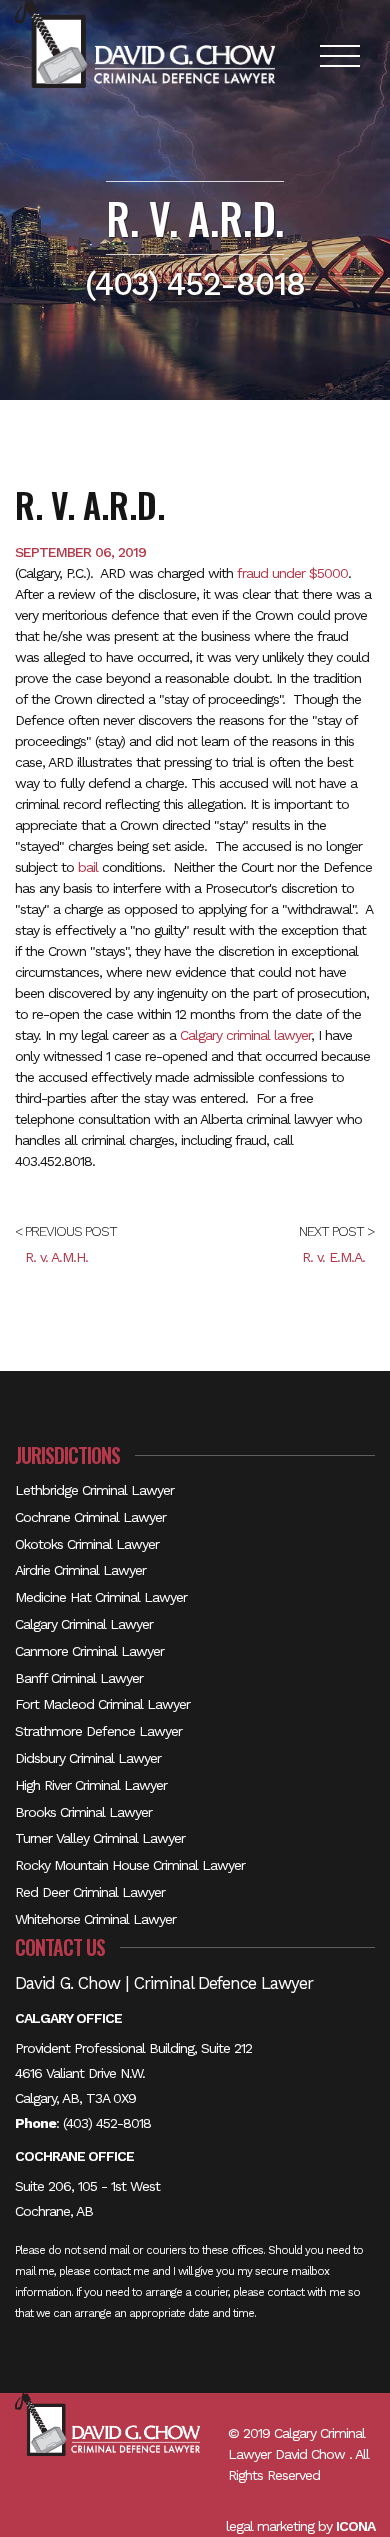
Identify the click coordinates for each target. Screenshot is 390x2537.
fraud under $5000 (292, 573)
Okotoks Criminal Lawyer (87, 1544)
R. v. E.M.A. (333, 1257)
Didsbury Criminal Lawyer (88, 1758)
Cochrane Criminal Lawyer (90, 1517)
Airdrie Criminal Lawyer (80, 1570)
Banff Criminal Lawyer (79, 1678)
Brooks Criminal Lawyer (83, 1812)
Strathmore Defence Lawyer (98, 1731)
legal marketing (270, 2526)
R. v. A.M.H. (56, 1257)
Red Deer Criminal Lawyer (90, 1892)
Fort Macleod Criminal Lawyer (102, 1704)
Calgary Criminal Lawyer (84, 1624)
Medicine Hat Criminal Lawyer (101, 1597)
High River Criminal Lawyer (91, 1785)
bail (88, 867)
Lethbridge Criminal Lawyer (94, 1490)
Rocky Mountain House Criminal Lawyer (130, 1865)
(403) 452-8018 (107, 2123)
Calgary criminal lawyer (245, 1035)
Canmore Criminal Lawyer (89, 1651)
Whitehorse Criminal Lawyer (95, 1919)
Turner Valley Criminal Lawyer (100, 1838)
